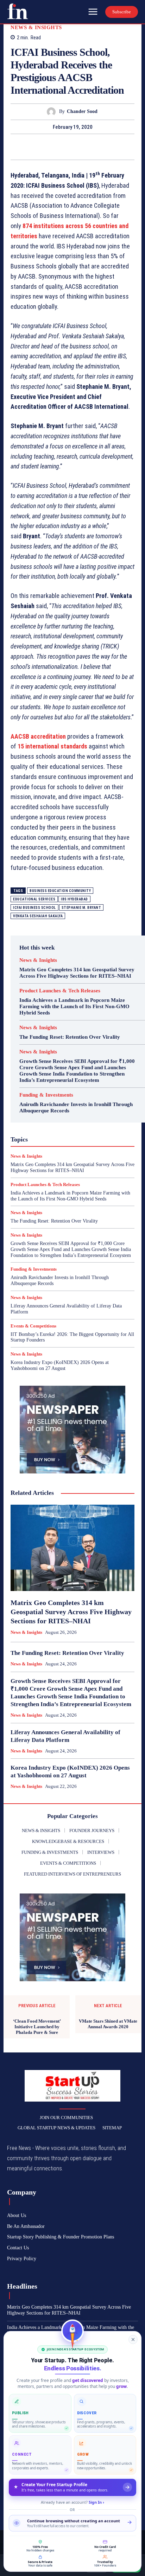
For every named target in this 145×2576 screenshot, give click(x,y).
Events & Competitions (33, 1326)
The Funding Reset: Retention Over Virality (70, 1037)
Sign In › (96, 2502)
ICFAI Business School (34, 908)
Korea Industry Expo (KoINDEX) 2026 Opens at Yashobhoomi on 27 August (60, 1365)
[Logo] (18, 11)
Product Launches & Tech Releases (60, 991)
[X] (64, 147)
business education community (60, 891)
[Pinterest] (81, 147)
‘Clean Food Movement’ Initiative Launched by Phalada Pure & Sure (37, 2026)
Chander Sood (82, 111)
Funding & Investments (46, 1095)
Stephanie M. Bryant (81, 908)
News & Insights (36, 28)
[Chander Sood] (53, 112)
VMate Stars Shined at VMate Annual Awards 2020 (108, 2024)
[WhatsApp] (97, 147)
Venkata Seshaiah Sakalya (38, 916)
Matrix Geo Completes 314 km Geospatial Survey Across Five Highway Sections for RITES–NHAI (77, 973)
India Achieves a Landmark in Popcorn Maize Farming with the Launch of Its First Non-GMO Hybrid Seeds (74, 1006)
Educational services (34, 899)
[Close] (133, 2339)
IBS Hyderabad (74, 899)
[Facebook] (48, 147)
